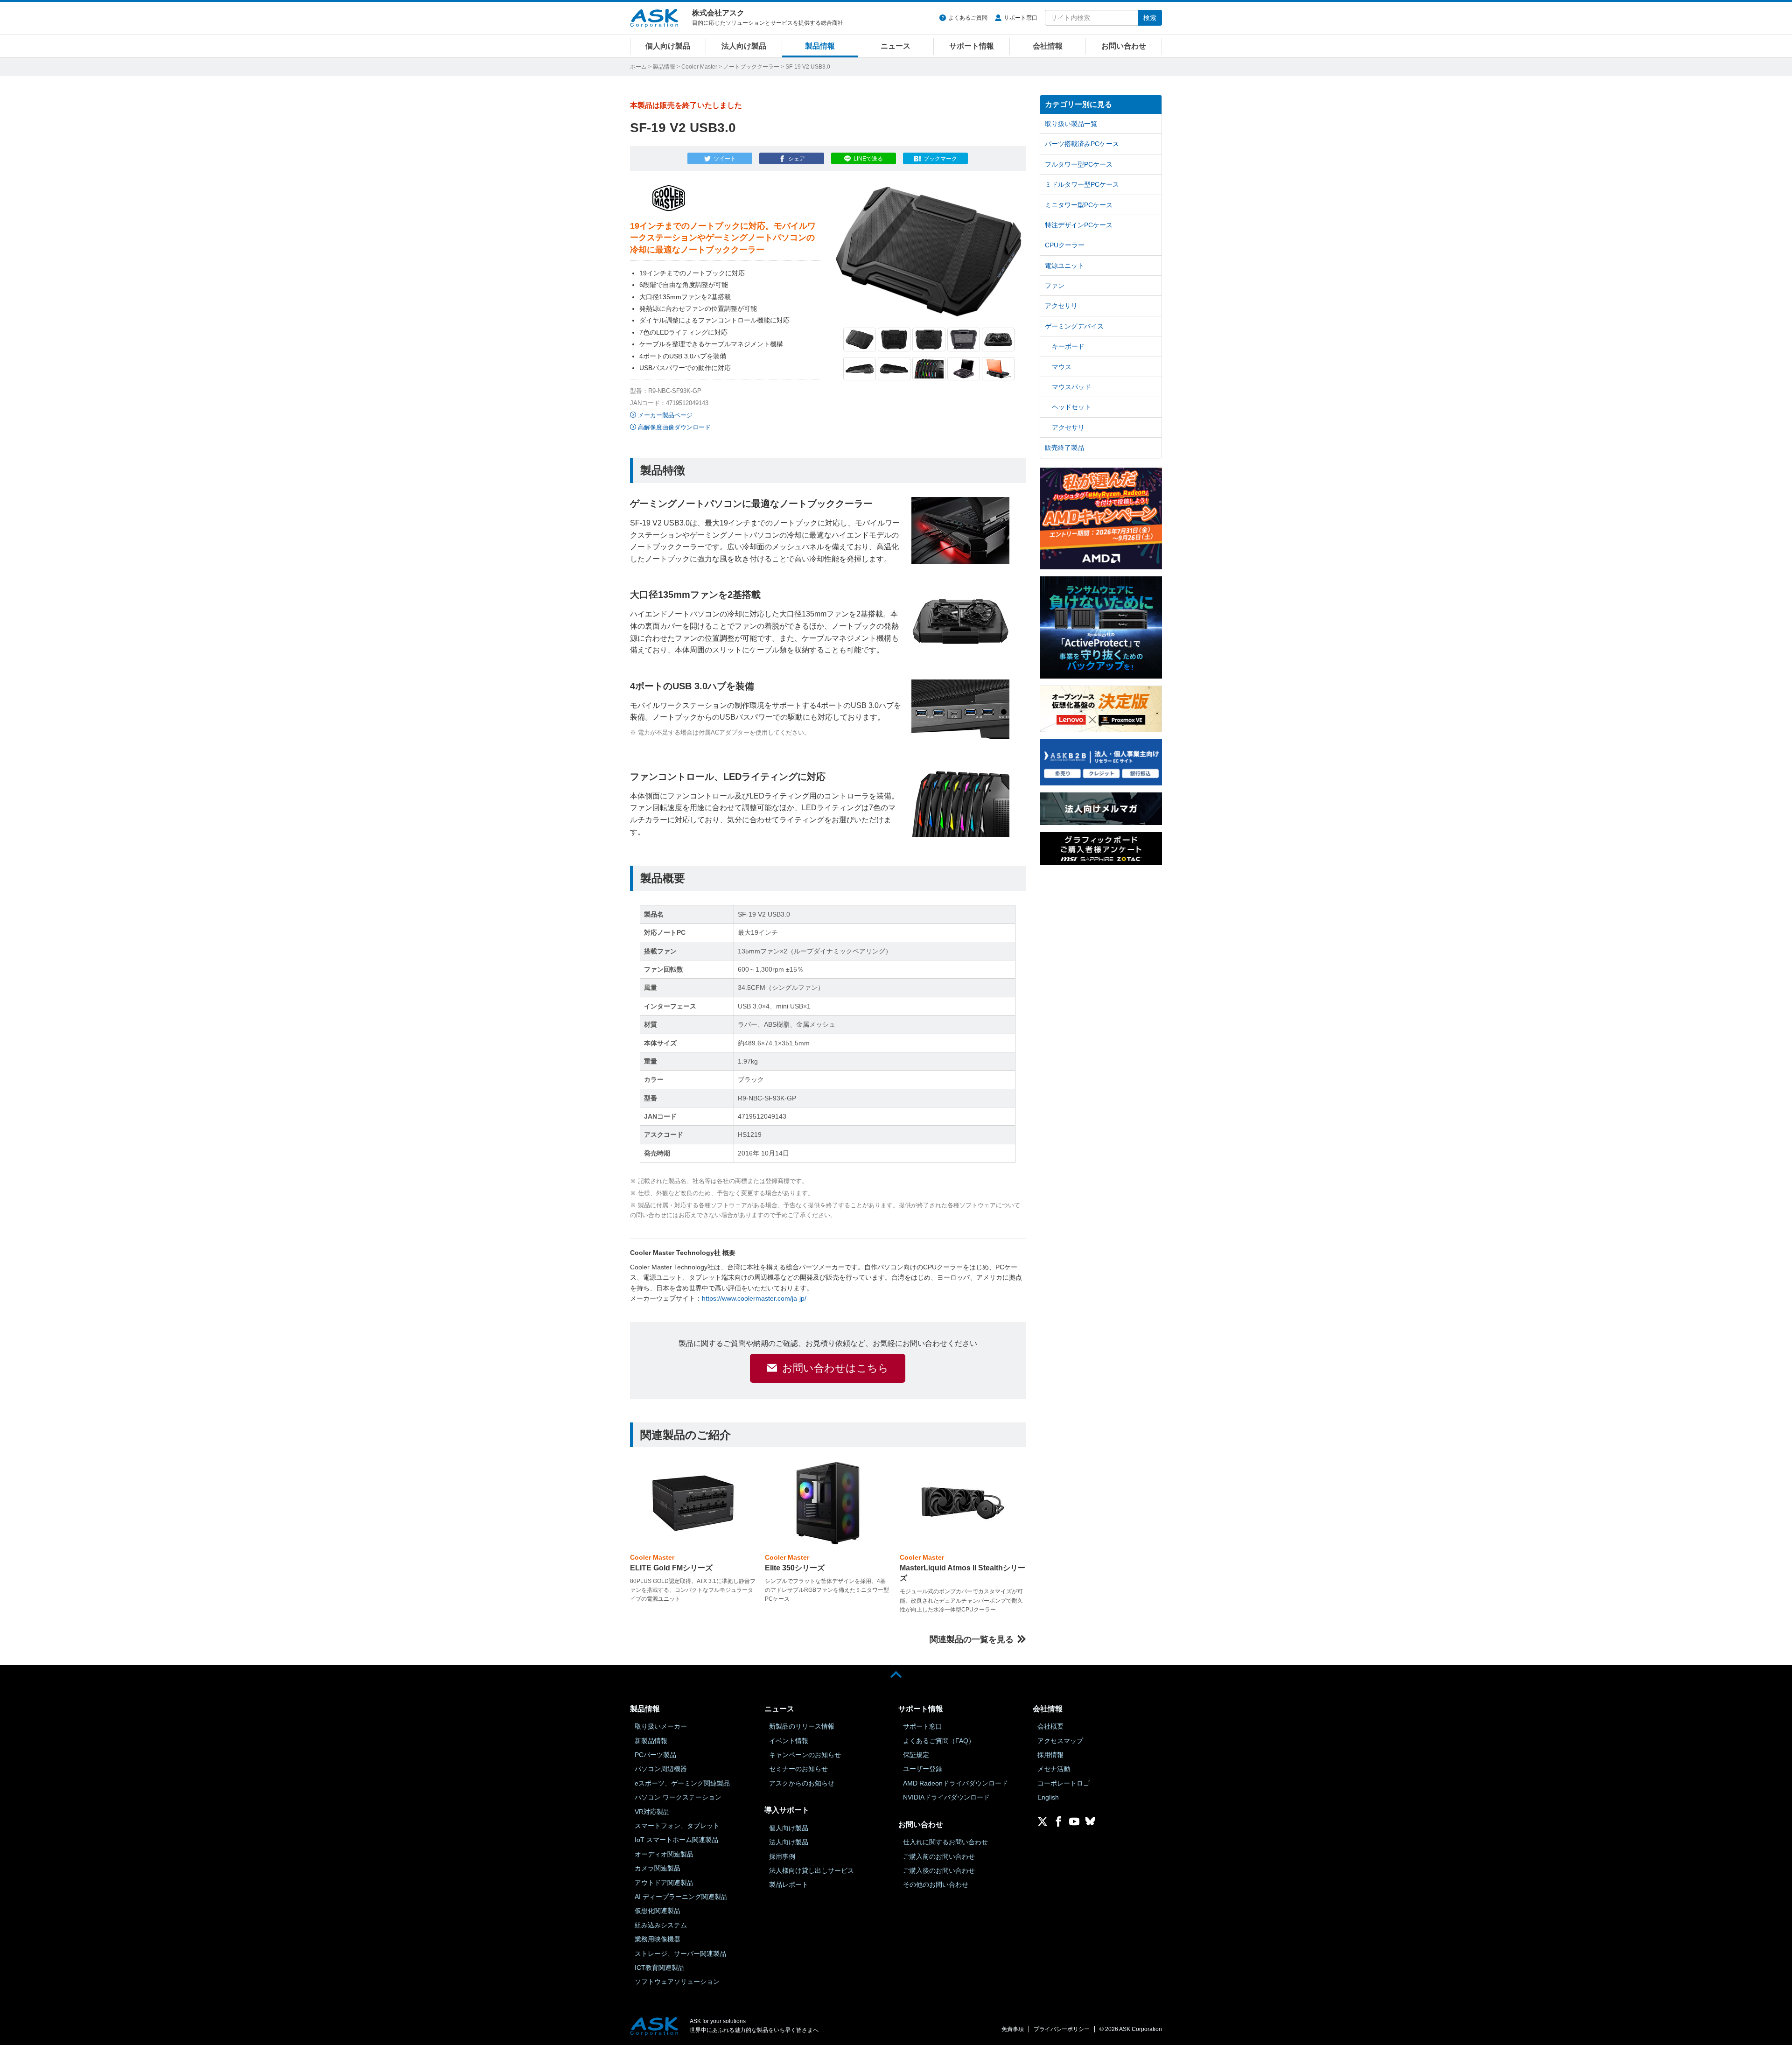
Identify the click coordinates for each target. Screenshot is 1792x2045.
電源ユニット (1064, 266)
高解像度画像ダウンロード (674, 427)
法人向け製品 (744, 46)
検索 (1150, 18)
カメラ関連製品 (658, 1868)
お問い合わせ (1124, 46)
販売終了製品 (1064, 448)
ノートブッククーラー (751, 67)
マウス (1062, 367)
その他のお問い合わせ (936, 1884)
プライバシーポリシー (1062, 2029)
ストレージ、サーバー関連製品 (680, 1954)
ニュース (896, 46)
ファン (1055, 286)
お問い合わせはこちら (835, 1368)
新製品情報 (651, 1741)
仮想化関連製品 (658, 1911)
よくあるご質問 (968, 18)
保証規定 (916, 1755)
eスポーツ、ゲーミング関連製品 (682, 1783)
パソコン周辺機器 (661, 1769)
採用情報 (1050, 1755)
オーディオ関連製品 (664, 1854)
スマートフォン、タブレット (677, 1826)
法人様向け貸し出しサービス (812, 1870)
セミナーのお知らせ (798, 1769)
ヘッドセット (1071, 407)
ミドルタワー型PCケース (1082, 184)
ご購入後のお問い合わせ (939, 1870)
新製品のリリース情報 (802, 1726)
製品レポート (789, 1884)
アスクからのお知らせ (802, 1783)
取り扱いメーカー (661, 1726)
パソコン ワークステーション (678, 1797)
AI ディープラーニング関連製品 (681, 1897)
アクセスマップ (1060, 1741)
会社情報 (1048, 46)
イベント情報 (789, 1741)
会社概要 (1050, 1726)
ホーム (638, 67)
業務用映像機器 (658, 1939)
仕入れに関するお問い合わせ (945, 1842)
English (1048, 1797)
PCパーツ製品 (655, 1755)
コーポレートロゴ (1064, 1783)
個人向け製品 (668, 46)
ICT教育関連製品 (660, 1968)
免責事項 (1013, 2029)
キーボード (1068, 346)
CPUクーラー (1065, 245)
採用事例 (782, 1856)
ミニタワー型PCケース (1079, 205)
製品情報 (820, 46)
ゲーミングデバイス (1074, 326)
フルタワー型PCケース (1079, 164)
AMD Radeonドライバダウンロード (955, 1783)
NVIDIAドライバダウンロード (946, 1797)
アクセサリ (1061, 306)
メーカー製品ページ (665, 415)
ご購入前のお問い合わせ (939, 1856)
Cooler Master (699, 67)
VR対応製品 (652, 1812)
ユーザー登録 (923, 1769)
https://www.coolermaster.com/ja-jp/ (754, 1298)
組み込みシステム (661, 1925)
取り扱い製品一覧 (1071, 124)
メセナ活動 (1054, 1769)
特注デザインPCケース (1079, 225)
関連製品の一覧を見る (972, 1639)
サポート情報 (972, 46)
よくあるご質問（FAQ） (939, 1741)
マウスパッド (1071, 387)
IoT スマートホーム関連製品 (676, 1840)
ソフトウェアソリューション (677, 1982)
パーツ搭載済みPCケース (1082, 144)
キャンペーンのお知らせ (805, 1755)
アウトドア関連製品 (664, 1883)
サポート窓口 (1021, 18)
